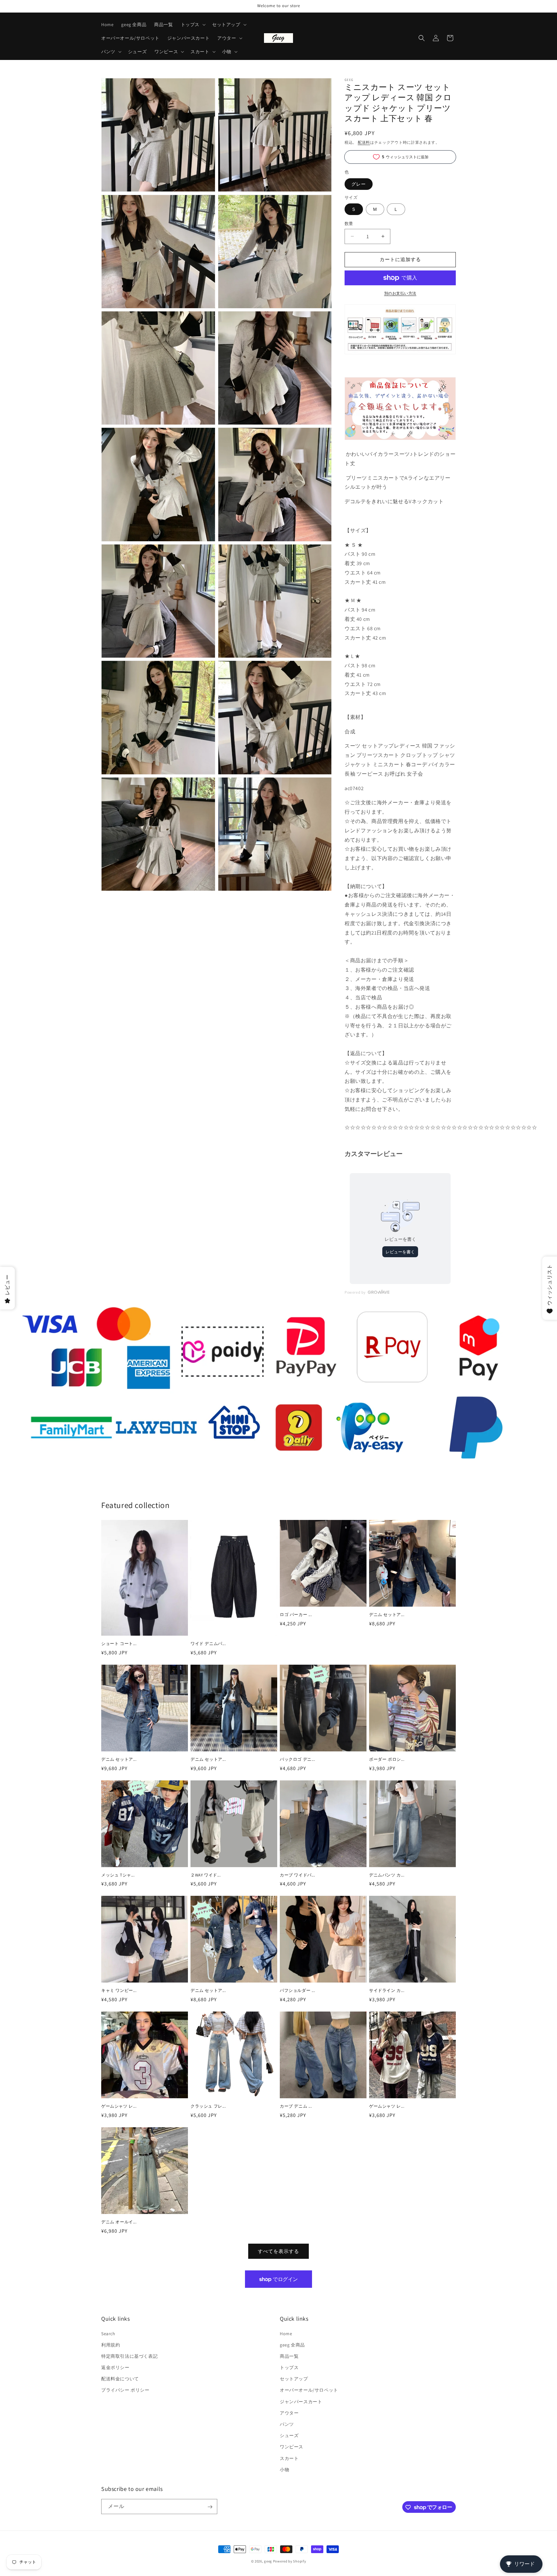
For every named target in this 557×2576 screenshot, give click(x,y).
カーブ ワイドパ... (298, 1875)
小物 (284, 2470)
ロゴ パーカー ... (296, 1615)
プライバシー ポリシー (125, 2390)
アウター (289, 2413)
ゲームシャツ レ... (119, 2106)
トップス (289, 2367)
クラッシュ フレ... (208, 2106)
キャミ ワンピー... (119, 1991)
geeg (268, 2561)
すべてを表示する (278, 2251)
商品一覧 (289, 2356)
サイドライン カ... (387, 1991)
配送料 (364, 142)
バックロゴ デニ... (298, 1759)
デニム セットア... (387, 1615)
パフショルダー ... (298, 1991)
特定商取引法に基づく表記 (129, 2356)
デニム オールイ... (119, 2222)
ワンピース (292, 2447)
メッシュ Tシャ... (118, 1875)
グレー (359, 184)
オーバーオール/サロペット (309, 2390)
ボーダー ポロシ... (387, 1759)
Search (108, 2334)
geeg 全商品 (292, 2345)
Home (286, 2334)
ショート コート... (119, 1644)
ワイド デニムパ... (208, 1644)
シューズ (289, 2435)
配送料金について (120, 2379)
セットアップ (294, 2379)
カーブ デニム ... (296, 2106)
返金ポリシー (115, 2367)
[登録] (210, 2507)
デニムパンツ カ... (387, 1875)
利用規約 (111, 2345)
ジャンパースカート (301, 2402)
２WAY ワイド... (206, 1875)
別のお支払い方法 (400, 293)
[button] (193, 24)
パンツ (287, 2424)
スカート (289, 2458)
